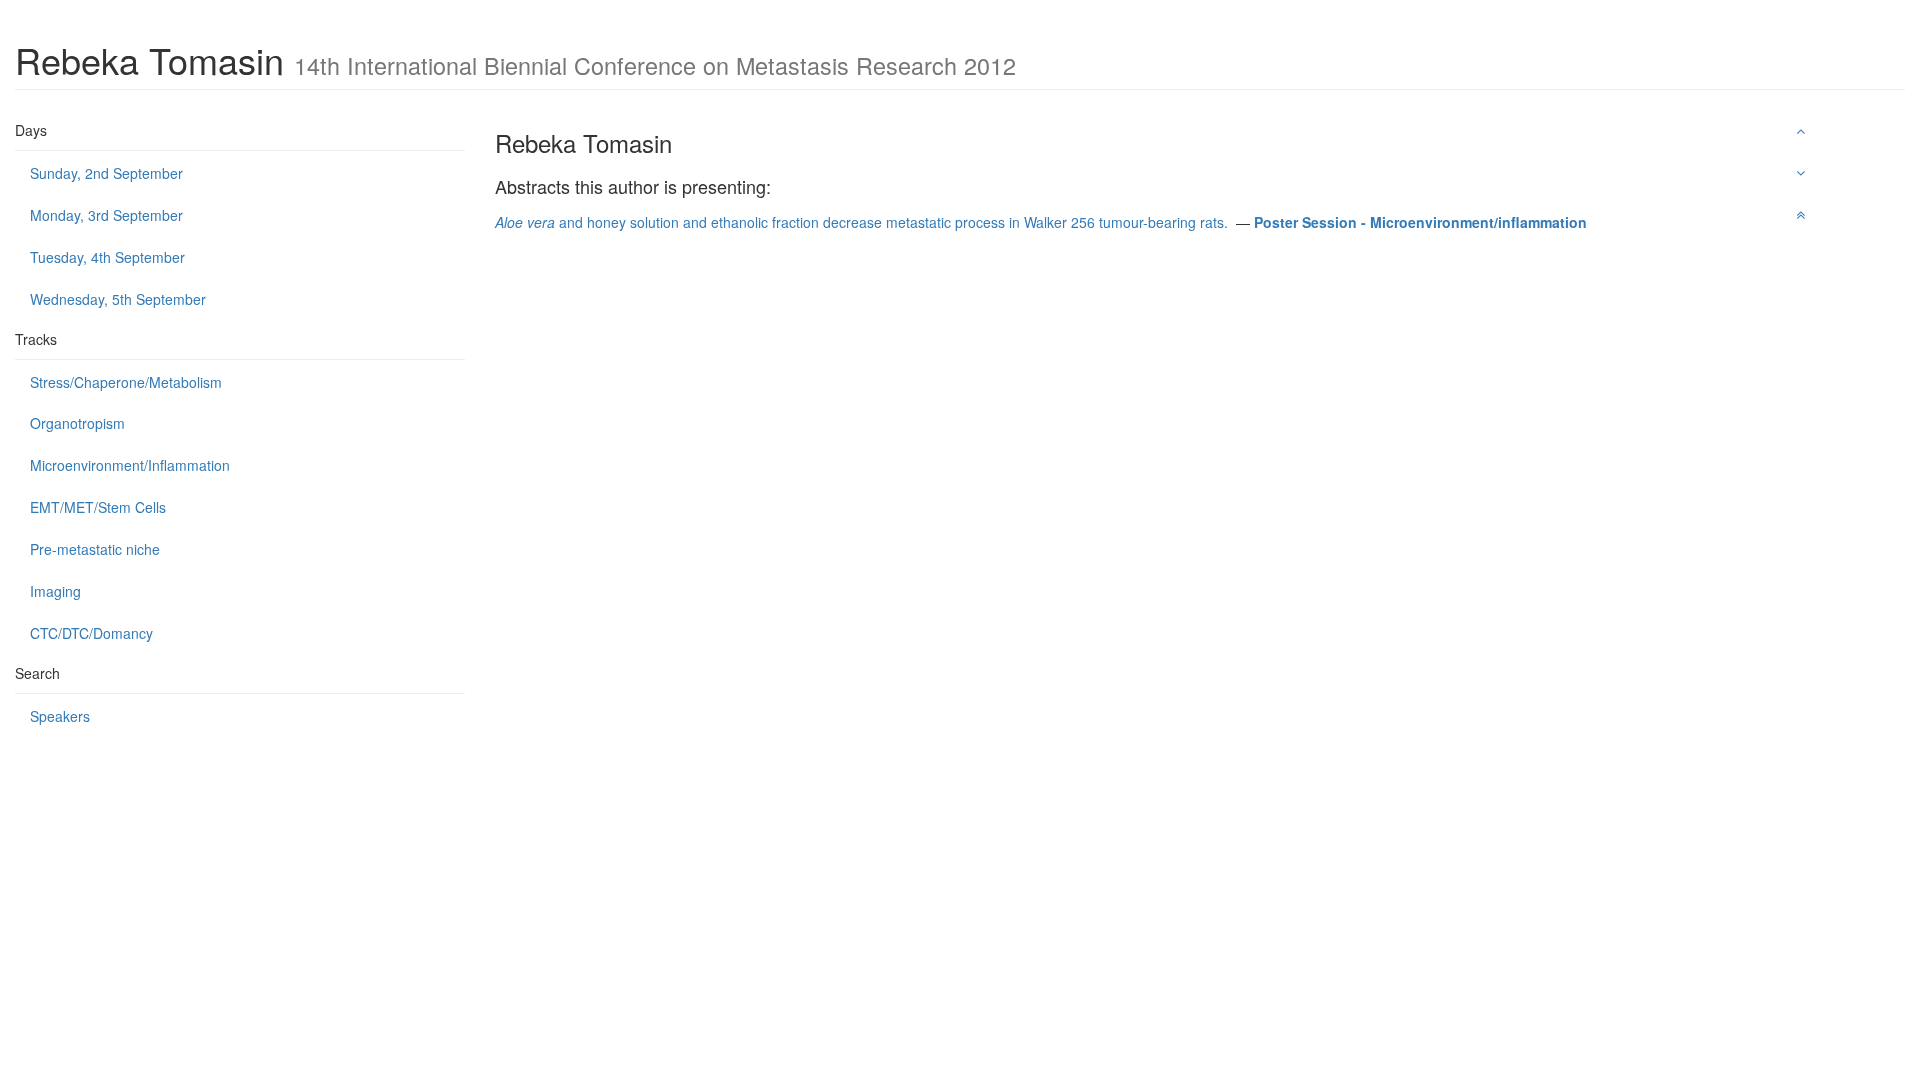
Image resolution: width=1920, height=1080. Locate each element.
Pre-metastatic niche (95, 549)
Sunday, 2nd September (106, 173)
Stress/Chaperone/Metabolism (126, 382)
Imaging (55, 591)
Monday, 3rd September (106, 215)
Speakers (60, 716)
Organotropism (77, 423)
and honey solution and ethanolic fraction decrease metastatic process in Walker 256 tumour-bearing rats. (863, 222)
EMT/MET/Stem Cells (98, 507)
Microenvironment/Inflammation (130, 465)
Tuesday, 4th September (107, 257)
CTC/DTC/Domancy (91, 633)
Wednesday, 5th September (118, 299)
